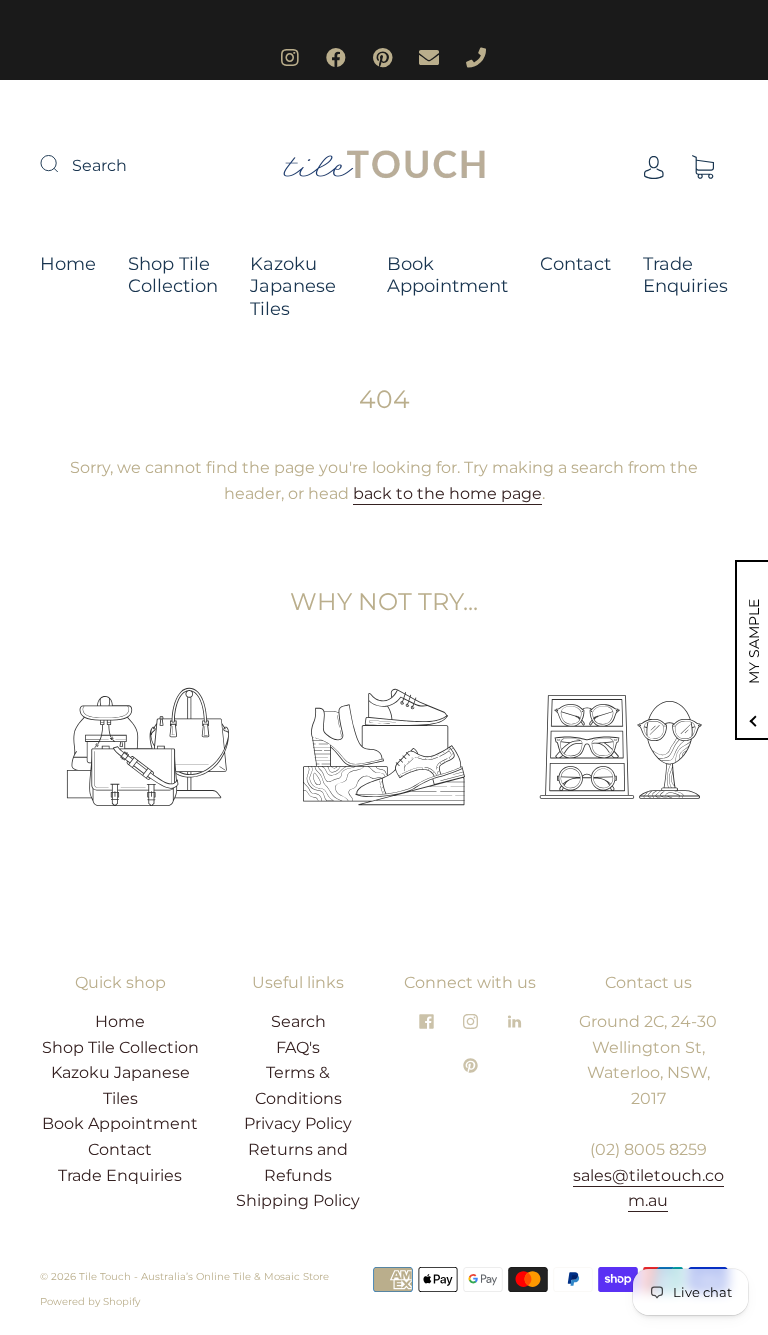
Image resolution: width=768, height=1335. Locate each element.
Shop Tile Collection (173, 275)
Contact (575, 264)
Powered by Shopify (90, 1301)
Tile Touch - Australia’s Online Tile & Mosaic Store (204, 1276)
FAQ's (298, 1047)
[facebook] (426, 1021)
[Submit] (62, 163)
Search (99, 165)
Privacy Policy (298, 1123)
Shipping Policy (298, 1200)
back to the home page (447, 493)
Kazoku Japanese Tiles (293, 286)
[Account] (654, 165)
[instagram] (470, 1021)
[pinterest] (470, 1065)
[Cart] (703, 165)
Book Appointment (447, 275)
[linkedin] (514, 1021)
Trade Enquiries (685, 275)
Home (68, 264)
